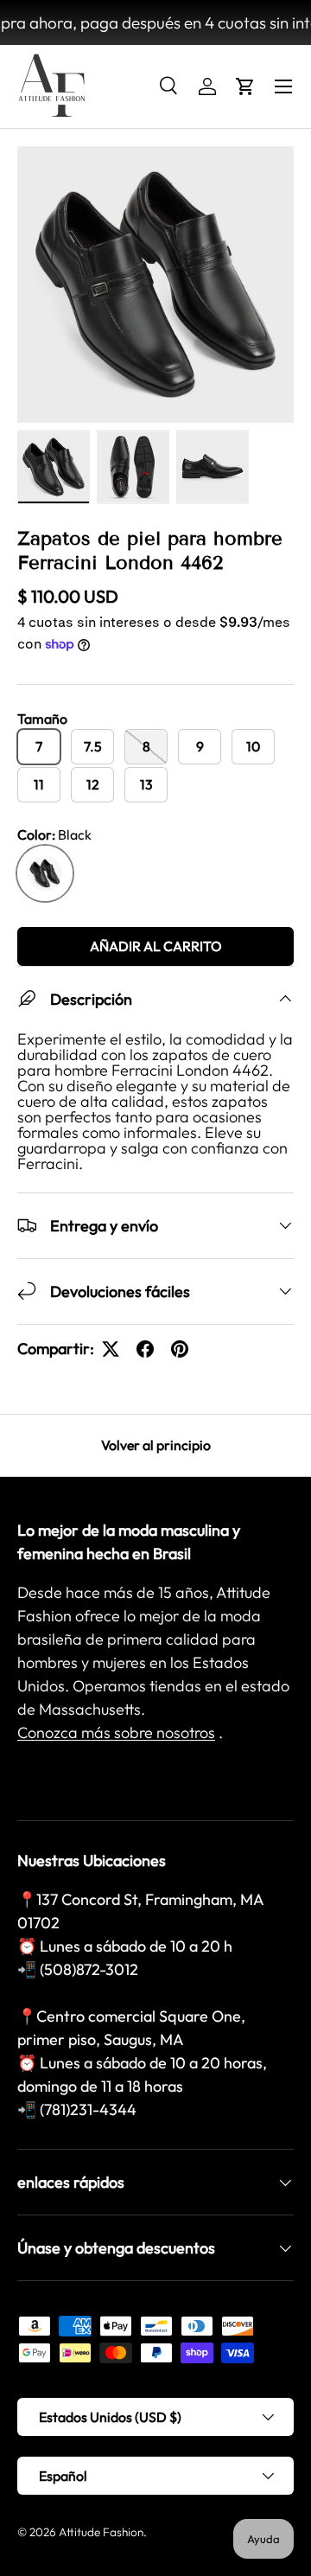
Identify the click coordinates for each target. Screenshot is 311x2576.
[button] (245, 86)
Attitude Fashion (101, 2532)
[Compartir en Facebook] (145, 1349)
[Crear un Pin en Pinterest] (180, 1349)
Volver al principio (156, 1445)
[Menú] (283, 86)
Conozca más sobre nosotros (116, 1732)
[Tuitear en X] (111, 1349)
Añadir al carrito (156, 946)
